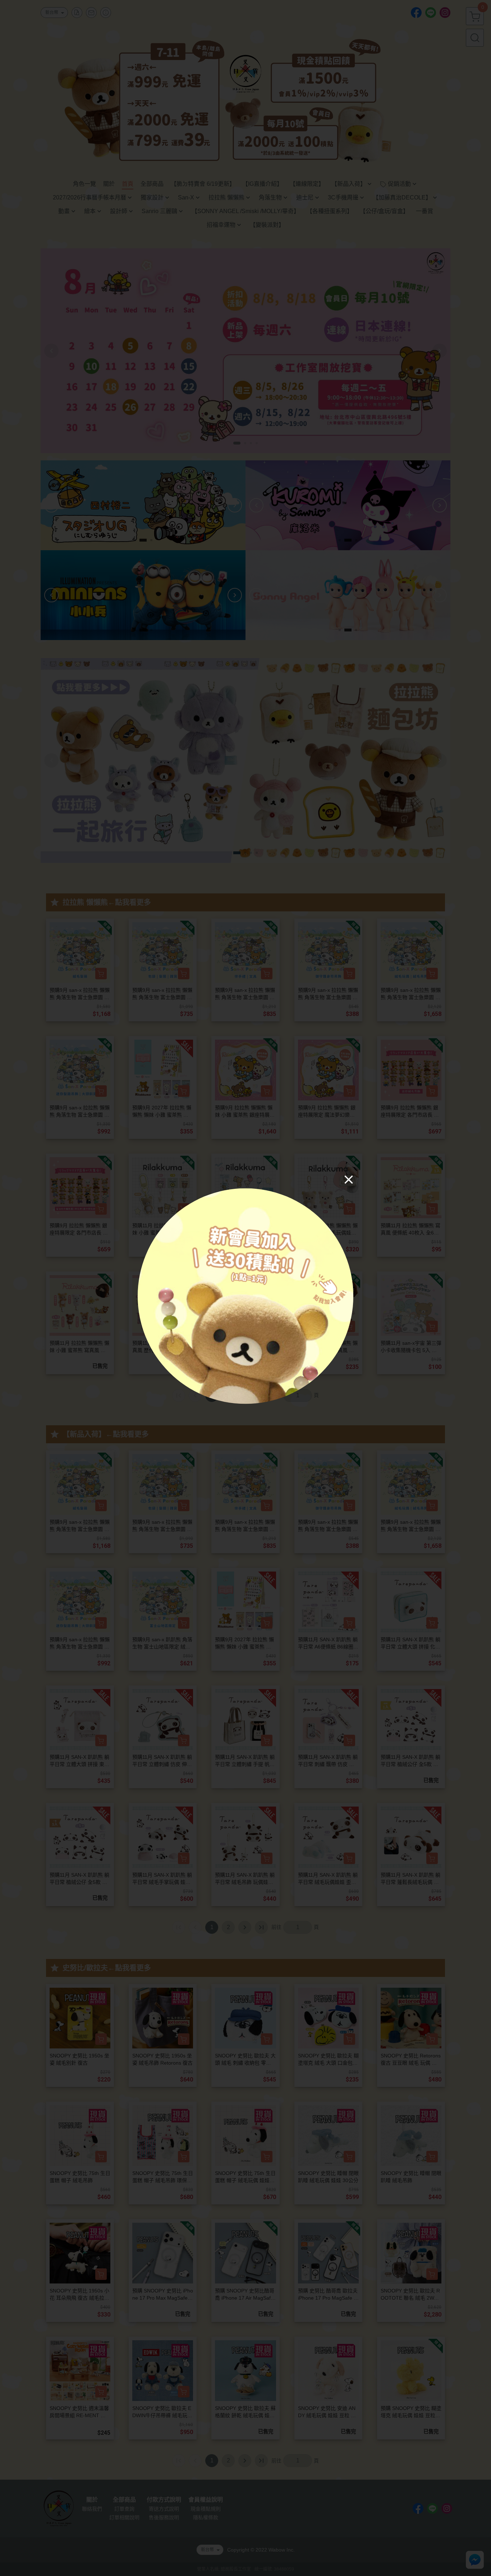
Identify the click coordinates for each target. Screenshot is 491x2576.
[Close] (349, 1179)
